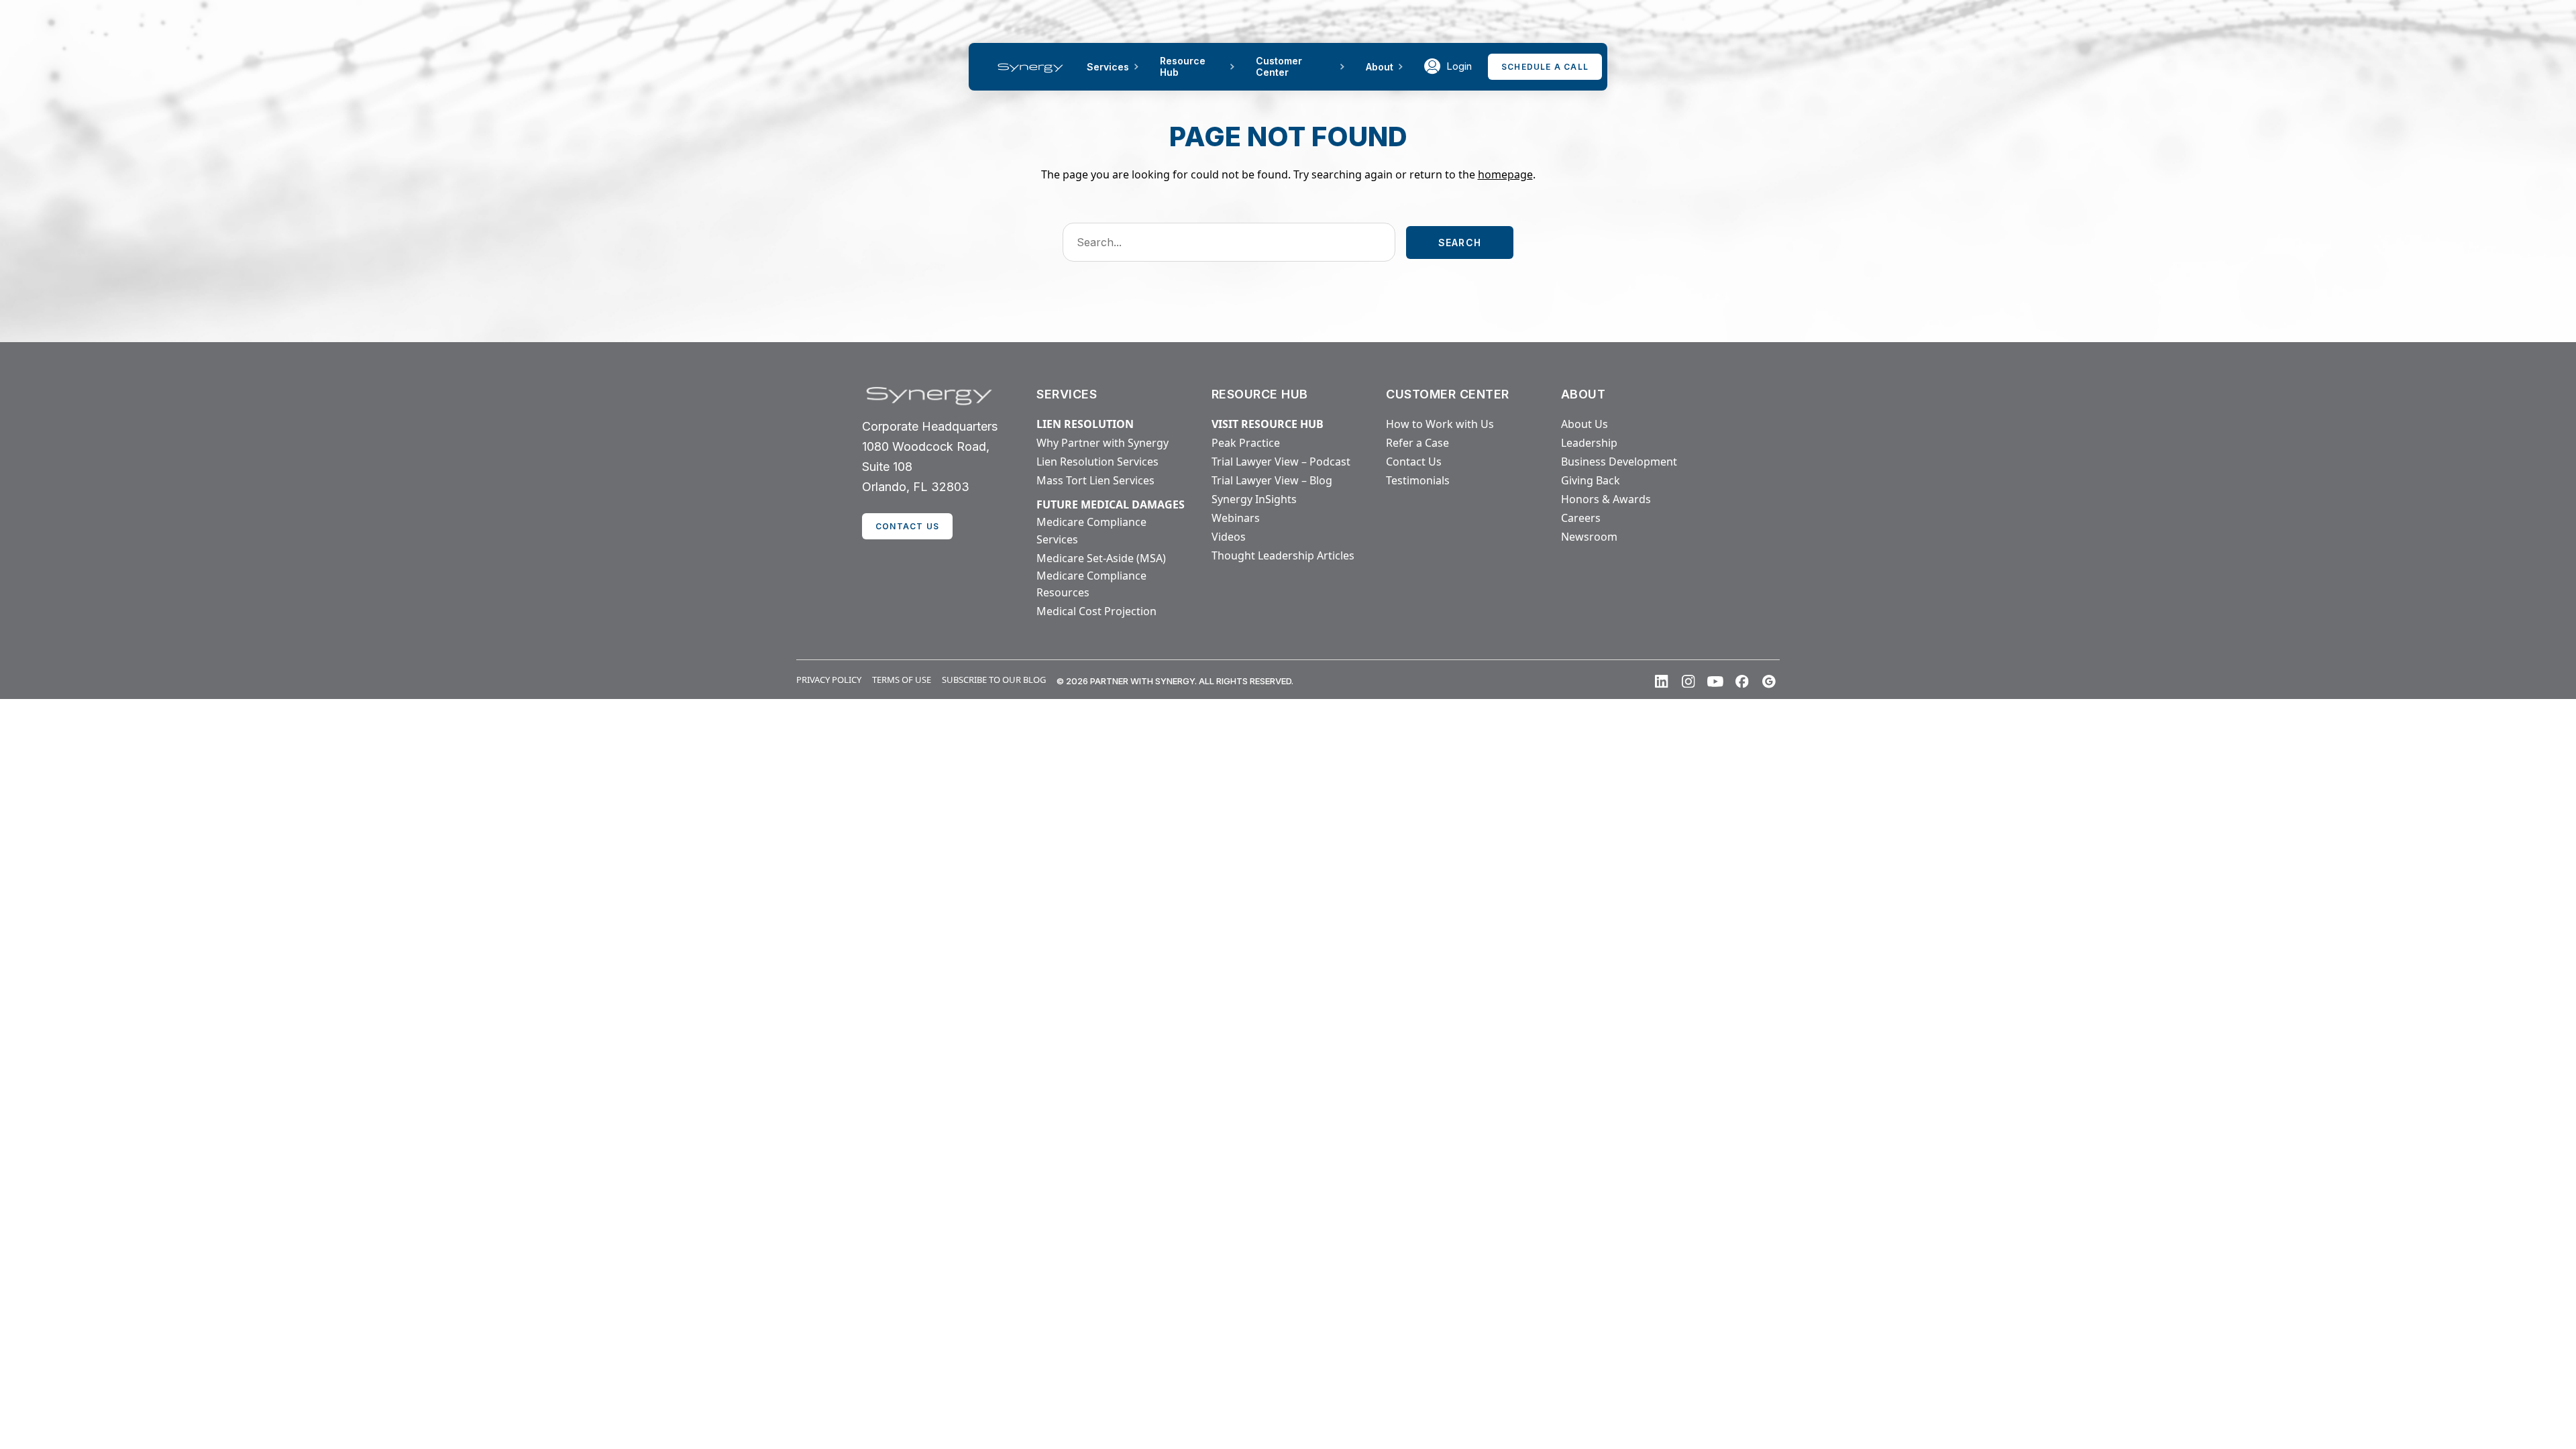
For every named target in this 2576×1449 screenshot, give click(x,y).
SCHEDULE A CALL (1545, 67)
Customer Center (1279, 66)
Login (1459, 66)
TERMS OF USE (902, 680)
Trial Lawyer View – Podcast (1281, 462)
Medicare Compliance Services (1091, 531)
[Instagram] (1688, 682)
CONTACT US (907, 526)
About (1380, 67)
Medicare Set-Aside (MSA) (1101, 558)
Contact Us (1414, 462)
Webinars (1236, 518)
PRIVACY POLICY (829, 680)
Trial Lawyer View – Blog (1272, 480)
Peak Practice (1246, 443)
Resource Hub (1183, 66)
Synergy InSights (1254, 499)
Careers (1581, 518)
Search (1460, 243)
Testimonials (1418, 480)
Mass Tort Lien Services (1095, 480)
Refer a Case (1417, 443)
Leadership (1589, 443)
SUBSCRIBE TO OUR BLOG (994, 680)
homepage (1505, 174)
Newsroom (1589, 537)
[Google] (1769, 682)
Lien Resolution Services (1097, 462)
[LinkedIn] (1662, 682)
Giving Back (1591, 480)
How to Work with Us (1440, 424)
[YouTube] (1715, 682)
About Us (1585, 424)
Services (1108, 67)
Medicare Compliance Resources (1091, 584)
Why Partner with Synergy (1103, 443)
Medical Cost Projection (1096, 611)
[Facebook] (1742, 682)
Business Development (1619, 462)
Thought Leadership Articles (1283, 555)
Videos (1229, 537)
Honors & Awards (1606, 499)
